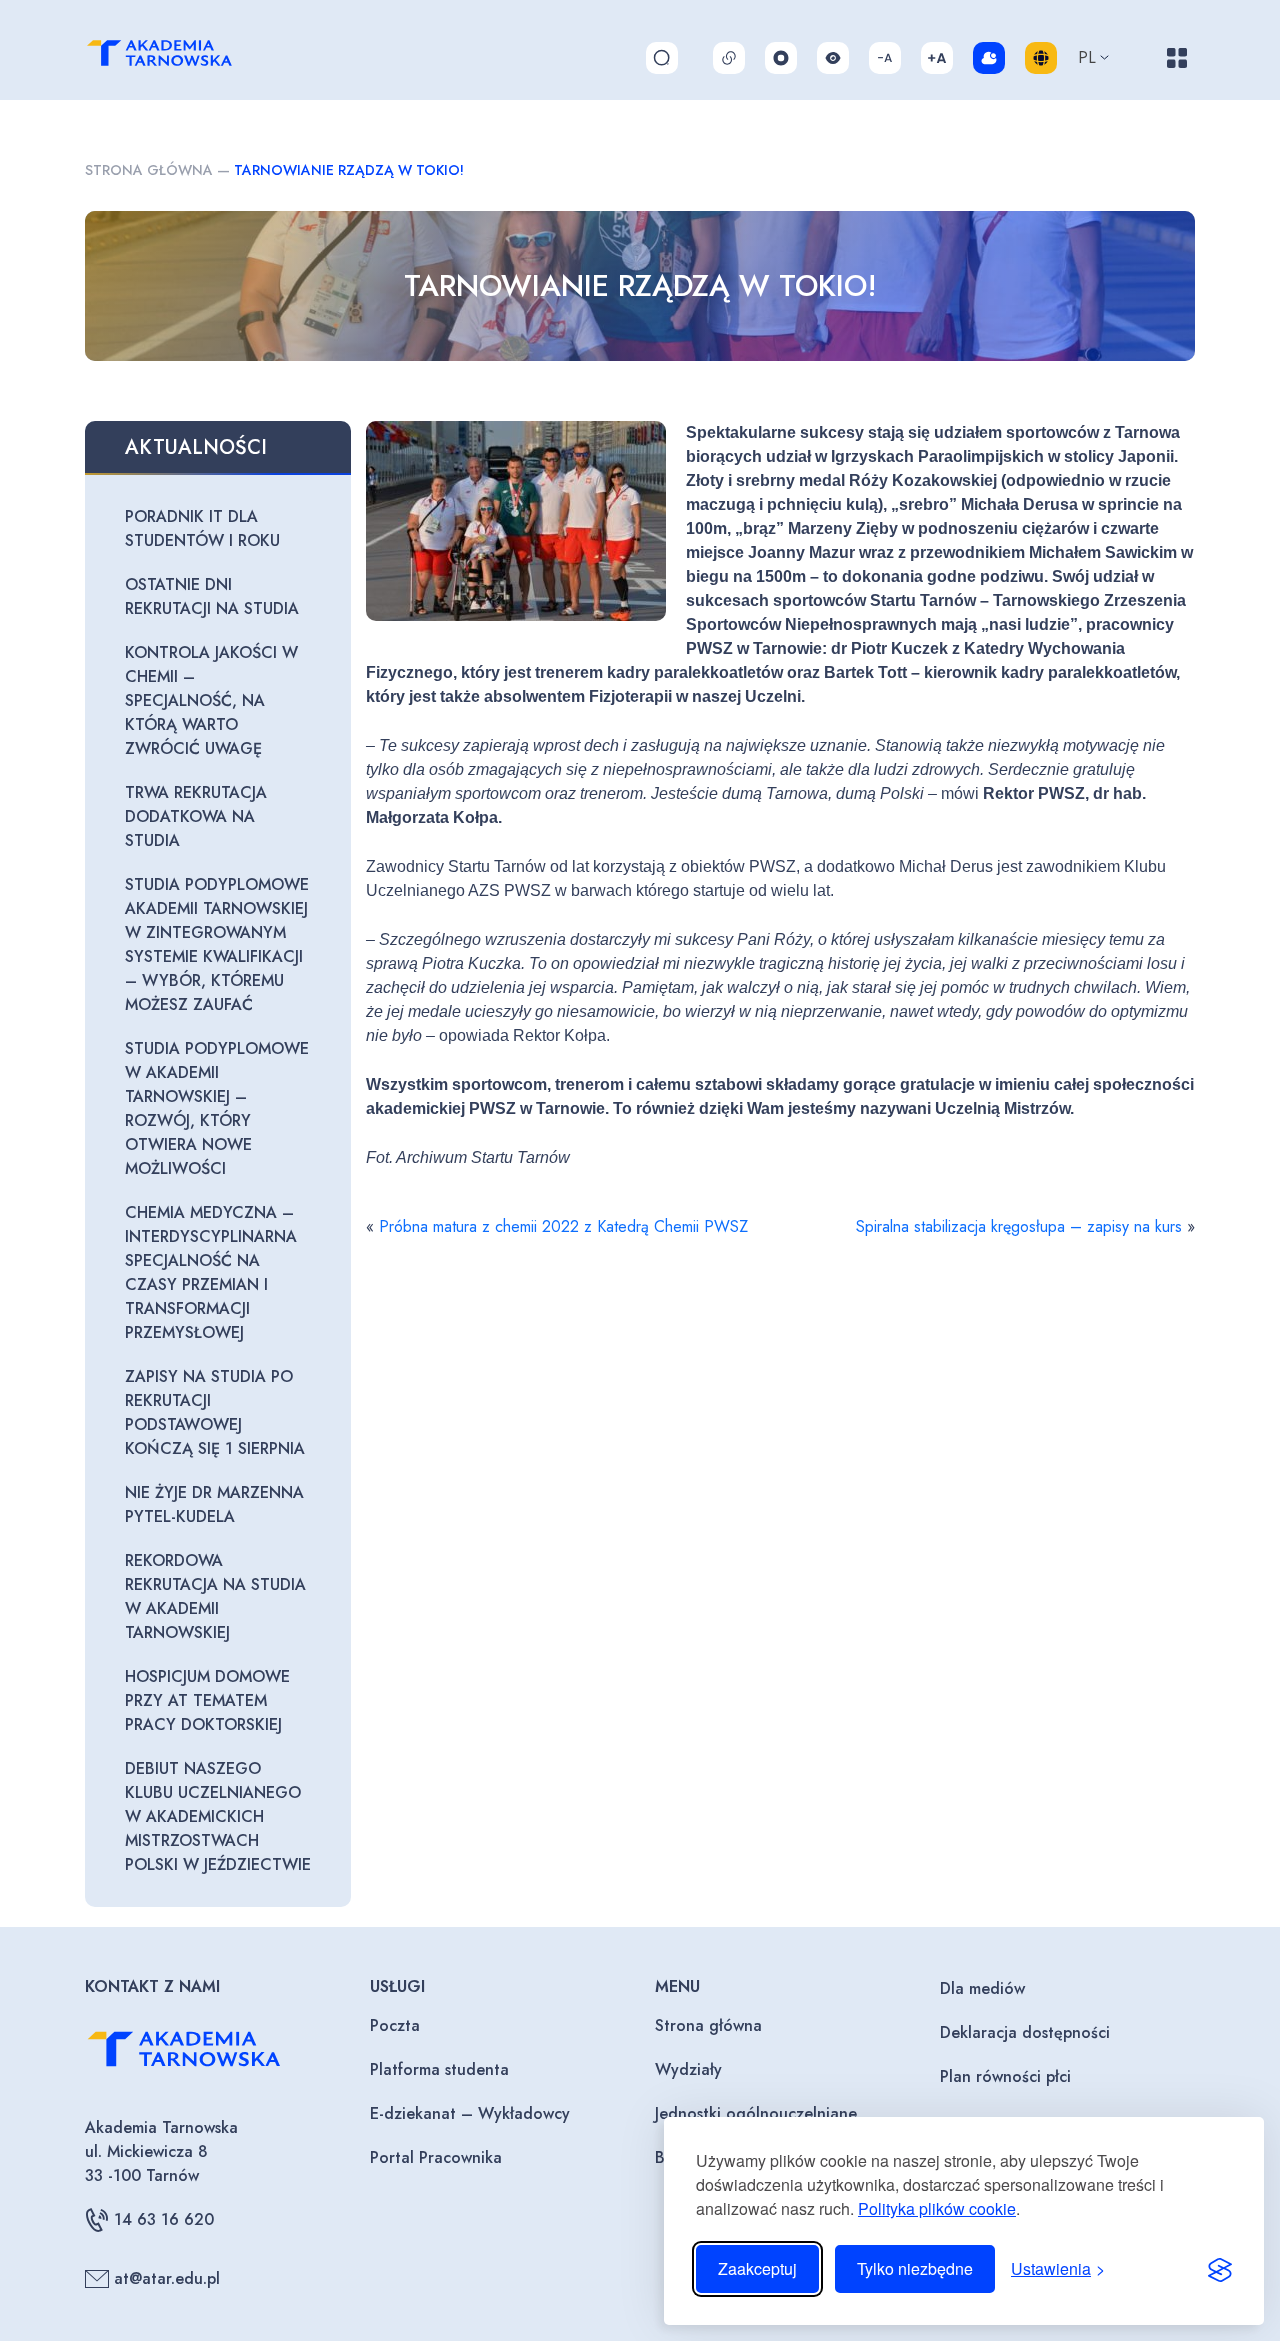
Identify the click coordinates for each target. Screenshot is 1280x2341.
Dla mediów (982, 1988)
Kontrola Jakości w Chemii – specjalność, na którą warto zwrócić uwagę (211, 700)
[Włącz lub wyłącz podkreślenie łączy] (729, 58)
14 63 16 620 (164, 2219)
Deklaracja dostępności (1025, 2032)
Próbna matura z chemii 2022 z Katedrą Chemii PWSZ (563, 1226)
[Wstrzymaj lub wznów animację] (781, 58)
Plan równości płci (1005, 2076)
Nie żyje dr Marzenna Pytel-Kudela (214, 1504)
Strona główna (149, 170)
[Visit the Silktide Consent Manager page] (1220, 2269)
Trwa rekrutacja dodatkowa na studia (196, 816)
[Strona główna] (181, 57)
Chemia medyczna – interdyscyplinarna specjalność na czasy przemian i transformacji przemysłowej (211, 1272)
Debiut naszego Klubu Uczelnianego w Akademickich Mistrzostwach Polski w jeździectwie (218, 1816)
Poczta (395, 2025)
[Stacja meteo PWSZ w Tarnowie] (989, 58)
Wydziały (688, 2069)
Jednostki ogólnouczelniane (756, 2113)
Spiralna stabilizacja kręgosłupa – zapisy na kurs (1019, 1226)
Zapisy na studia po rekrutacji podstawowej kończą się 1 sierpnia (215, 1412)
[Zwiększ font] (937, 58)
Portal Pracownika (436, 2157)
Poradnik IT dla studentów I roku (202, 528)
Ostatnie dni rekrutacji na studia (212, 596)
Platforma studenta (439, 2069)
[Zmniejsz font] (885, 58)
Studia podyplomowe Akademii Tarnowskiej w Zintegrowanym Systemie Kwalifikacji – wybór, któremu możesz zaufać (217, 944)
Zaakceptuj (757, 2268)
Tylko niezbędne (915, 2268)
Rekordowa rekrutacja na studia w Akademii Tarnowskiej (215, 1596)
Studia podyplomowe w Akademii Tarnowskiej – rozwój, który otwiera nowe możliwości (217, 1108)
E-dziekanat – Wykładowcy (470, 2113)
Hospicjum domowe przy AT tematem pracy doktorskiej (207, 1700)
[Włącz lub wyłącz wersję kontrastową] (833, 58)
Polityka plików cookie (937, 2208)
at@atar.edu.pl (167, 2278)
